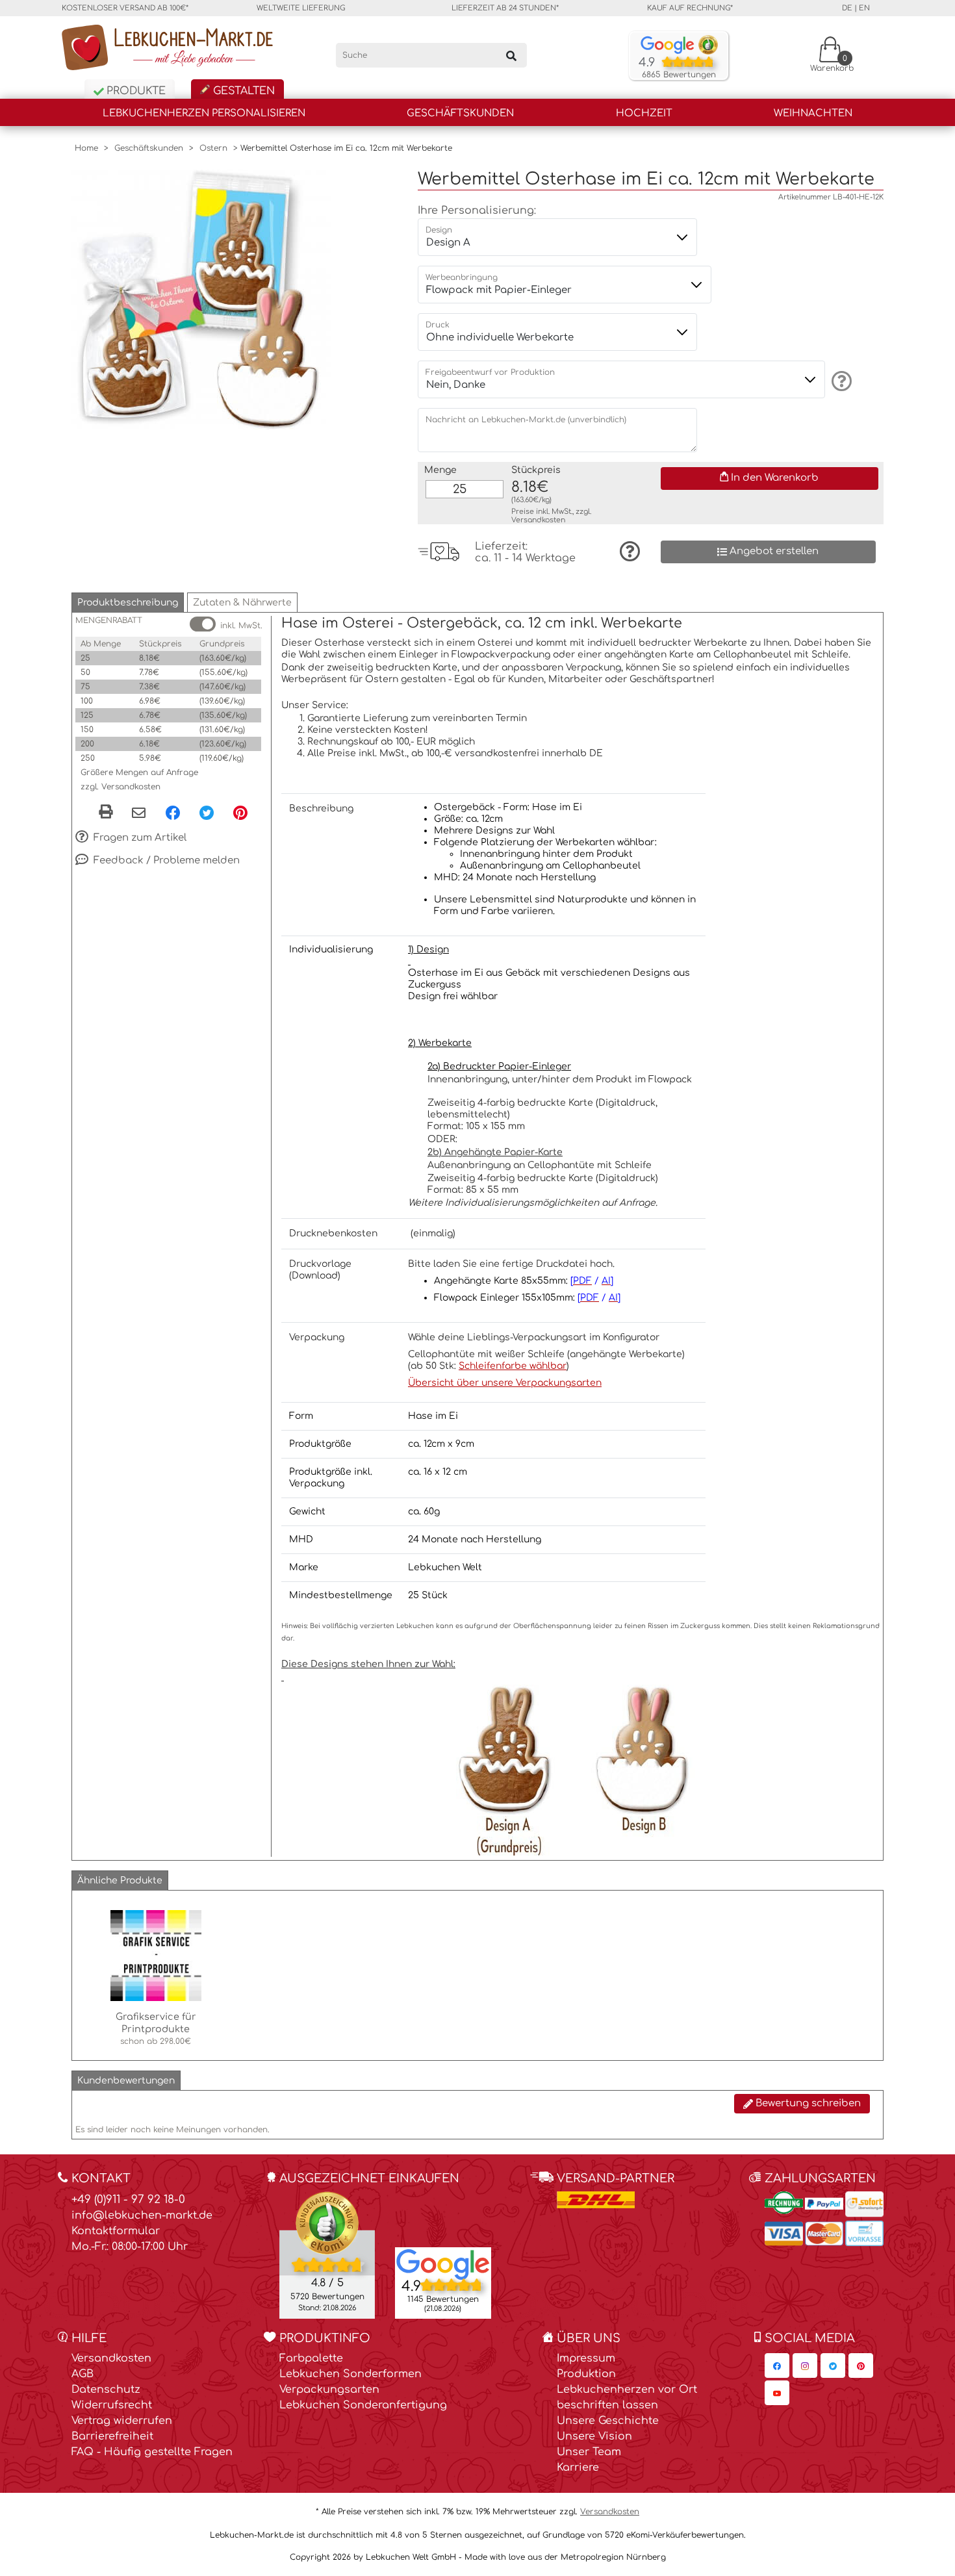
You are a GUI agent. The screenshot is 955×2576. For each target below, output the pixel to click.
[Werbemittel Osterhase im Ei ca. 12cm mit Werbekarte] (201, 299)
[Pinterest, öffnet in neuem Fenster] (240, 813)
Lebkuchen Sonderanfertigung (363, 2405)
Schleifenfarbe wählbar (513, 1366)
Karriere (578, 2468)
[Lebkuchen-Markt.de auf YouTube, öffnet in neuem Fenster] (777, 2393)
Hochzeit (644, 113)
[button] (128, 603)
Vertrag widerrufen (122, 2421)
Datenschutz (106, 2390)
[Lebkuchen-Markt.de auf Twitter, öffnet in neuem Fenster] (833, 2366)
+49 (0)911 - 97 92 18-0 (128, 2200)
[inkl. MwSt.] (203, 624)
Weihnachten (813, 113)
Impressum (586, 2358)
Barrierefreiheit (112, 2436)
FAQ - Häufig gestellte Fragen (152, 2452)
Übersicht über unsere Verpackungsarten (505, 1383)
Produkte (134, 91)
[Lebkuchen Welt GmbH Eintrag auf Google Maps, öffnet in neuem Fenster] (443, 2264)
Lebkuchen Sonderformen (350, 2374)
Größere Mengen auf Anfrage (139, 772)
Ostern (213, 148)
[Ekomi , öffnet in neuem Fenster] (327, 2254)
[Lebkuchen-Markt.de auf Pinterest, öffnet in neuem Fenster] (861, 2366)
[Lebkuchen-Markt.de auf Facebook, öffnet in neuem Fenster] (777, 2366)
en (864, 8)
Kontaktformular (116, 2231)
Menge (440, 470)
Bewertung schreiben (807, 2103)
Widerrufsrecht (112, 2405)
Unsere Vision (594, 2436)
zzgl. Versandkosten (121, 787)
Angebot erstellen (773, 551)
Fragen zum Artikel (139, 837)
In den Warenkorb (773, 478)
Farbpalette (311, 2358)
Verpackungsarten (329, 2390)
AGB (83, 2374)
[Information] (840, 381)
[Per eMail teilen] (139, 814)
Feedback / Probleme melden (165, 860)
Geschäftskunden (460, 113)
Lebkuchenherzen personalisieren (204, 113)
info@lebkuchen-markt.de (142, 2215)
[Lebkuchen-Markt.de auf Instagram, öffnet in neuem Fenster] (805, 2366)
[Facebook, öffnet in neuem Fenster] (173, 813)
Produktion (586, 2374)
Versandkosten (538, 520)
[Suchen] (511, 55)
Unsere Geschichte (608, 2421)
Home (86, 148)
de (847, 8)
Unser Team (589, 2452)
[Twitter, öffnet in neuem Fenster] (207, 813)
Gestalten (242, 91)
